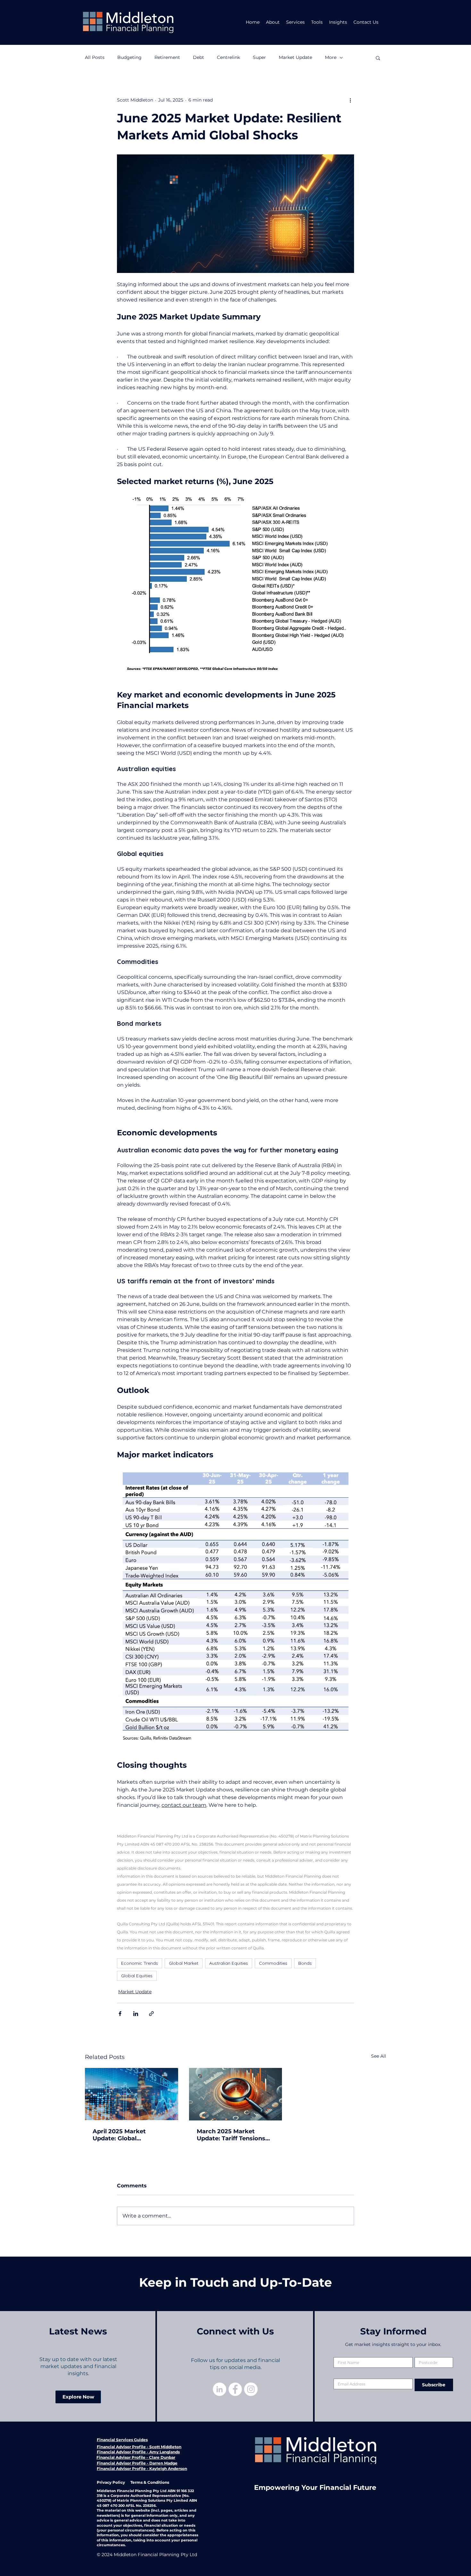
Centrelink (228, 57)
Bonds (305, 1963)
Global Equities (137, 1976)
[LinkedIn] (219, 2389)
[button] (378, 58)
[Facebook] (235, 2389)
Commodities (273, 1963)
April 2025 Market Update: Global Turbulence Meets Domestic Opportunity (126, 2135)
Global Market (184, 1963)
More (331, 57)
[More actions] (350, 100)
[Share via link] (151, 2014)
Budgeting (129, 57)
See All (379, 2056)
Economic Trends (140, 1963)
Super (259, 57)
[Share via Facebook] (120, 2014)
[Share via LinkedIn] (136, 2014)
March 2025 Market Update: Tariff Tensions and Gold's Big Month (231, 2135)
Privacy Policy (111, 2482)
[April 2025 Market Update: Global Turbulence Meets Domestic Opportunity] (132, 2094)
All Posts (95, 57)
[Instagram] (251, 2389)
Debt (198, 57)
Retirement (167, 57)
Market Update (295, 57)
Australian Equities (229, 1963)
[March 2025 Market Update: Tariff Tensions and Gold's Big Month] (236, 2094)
